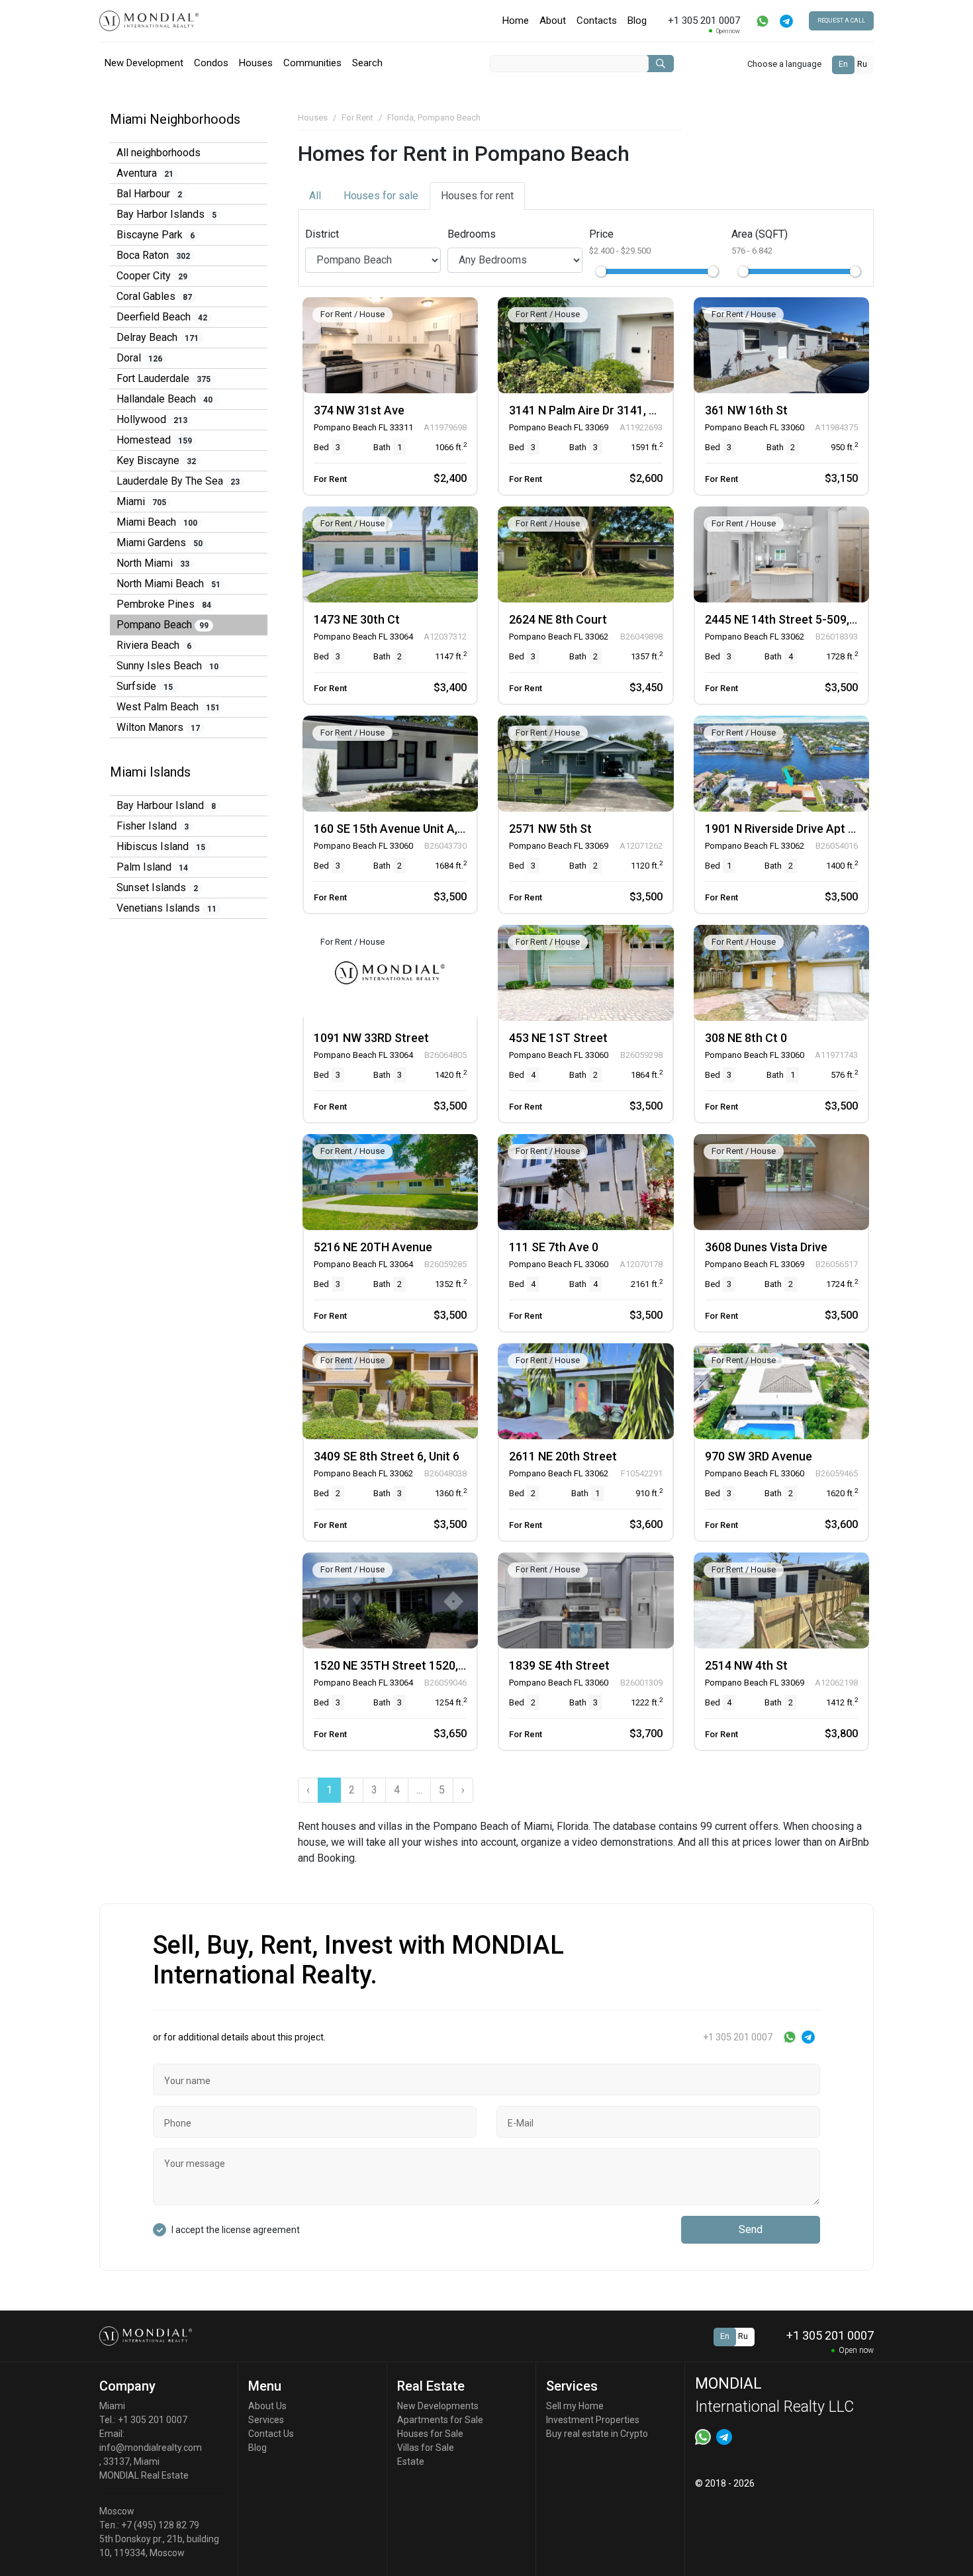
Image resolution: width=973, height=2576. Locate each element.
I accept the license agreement (236, 2230)
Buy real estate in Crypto (597, 2434)
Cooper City (152, 276)
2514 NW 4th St (746, 1665)
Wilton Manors (158, 727)
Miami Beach (157, 522)
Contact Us (271, 2434)
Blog (637, 21)
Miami (141, 501)
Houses (256, 63)
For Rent (357, 118)
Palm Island (152, 867)
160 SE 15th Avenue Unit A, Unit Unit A (415, 829)
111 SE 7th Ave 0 (554, 1247)
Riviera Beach (154, 645)
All (315, 196)
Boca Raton (153, 255)
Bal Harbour (149, 194)
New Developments (438, 2406)
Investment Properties (593, 2420)
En (843, 64)
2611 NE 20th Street (563, 1456)
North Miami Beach (168, 584)
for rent (477, 196)
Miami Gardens (160, 543)
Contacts (597, 21)
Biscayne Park (156, 235)
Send (751, 2229)
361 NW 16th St (746, 410)
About (553, 21)
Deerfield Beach (162, 317)
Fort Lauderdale (163, 378)
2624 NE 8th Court (558, 619)
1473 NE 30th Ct (357, 619)
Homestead (154, 440)
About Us (267, 2406)
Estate (411, 2461)
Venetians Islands (166, 908)
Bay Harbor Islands (166, 214)
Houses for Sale (430, 2434)
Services (266, 2420)
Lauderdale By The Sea (178, 481)
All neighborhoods (159, 153)
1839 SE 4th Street (559, 1665)
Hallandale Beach (164, 399)
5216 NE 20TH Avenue (373, 1247)
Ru (862, 64)
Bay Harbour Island (166, 805)
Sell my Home (575, 2406)
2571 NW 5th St (550, 829)
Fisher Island (153, 826)
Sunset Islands (157, 887)
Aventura (145, 173)
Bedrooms (472, 234)
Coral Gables (154, 296)
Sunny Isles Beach (167, 666)
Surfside (145, 686)
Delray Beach (158, 337)
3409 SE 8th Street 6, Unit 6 (387, 1456)
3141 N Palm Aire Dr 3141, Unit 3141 (604, 410)
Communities (312, 63)
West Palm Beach (168, 707)
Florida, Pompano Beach (434, 118)
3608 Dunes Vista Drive (766, 1247)
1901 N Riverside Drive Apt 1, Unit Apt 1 (809, 829)
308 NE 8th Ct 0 (746, 1038)
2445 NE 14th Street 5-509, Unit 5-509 (806, 619)
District (322, 234)
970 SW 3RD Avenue (759, 1456)
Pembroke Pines (164, 604)
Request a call (841, 21)
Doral (139, 358)
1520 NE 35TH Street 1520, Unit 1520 (412, 1665)
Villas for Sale (426, 2448)
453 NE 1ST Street (558, 1038)
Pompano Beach (162, 625)
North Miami (153, 563)
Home (516, 21)
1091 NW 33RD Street (371, 1038)
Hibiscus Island (161, 846)
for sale (381, 196)
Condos (211, 63)
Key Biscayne (156, 460)
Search (367, 63)
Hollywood (152, 419)
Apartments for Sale (440, 2420)
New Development (144, 63)
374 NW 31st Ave (359, 410)
